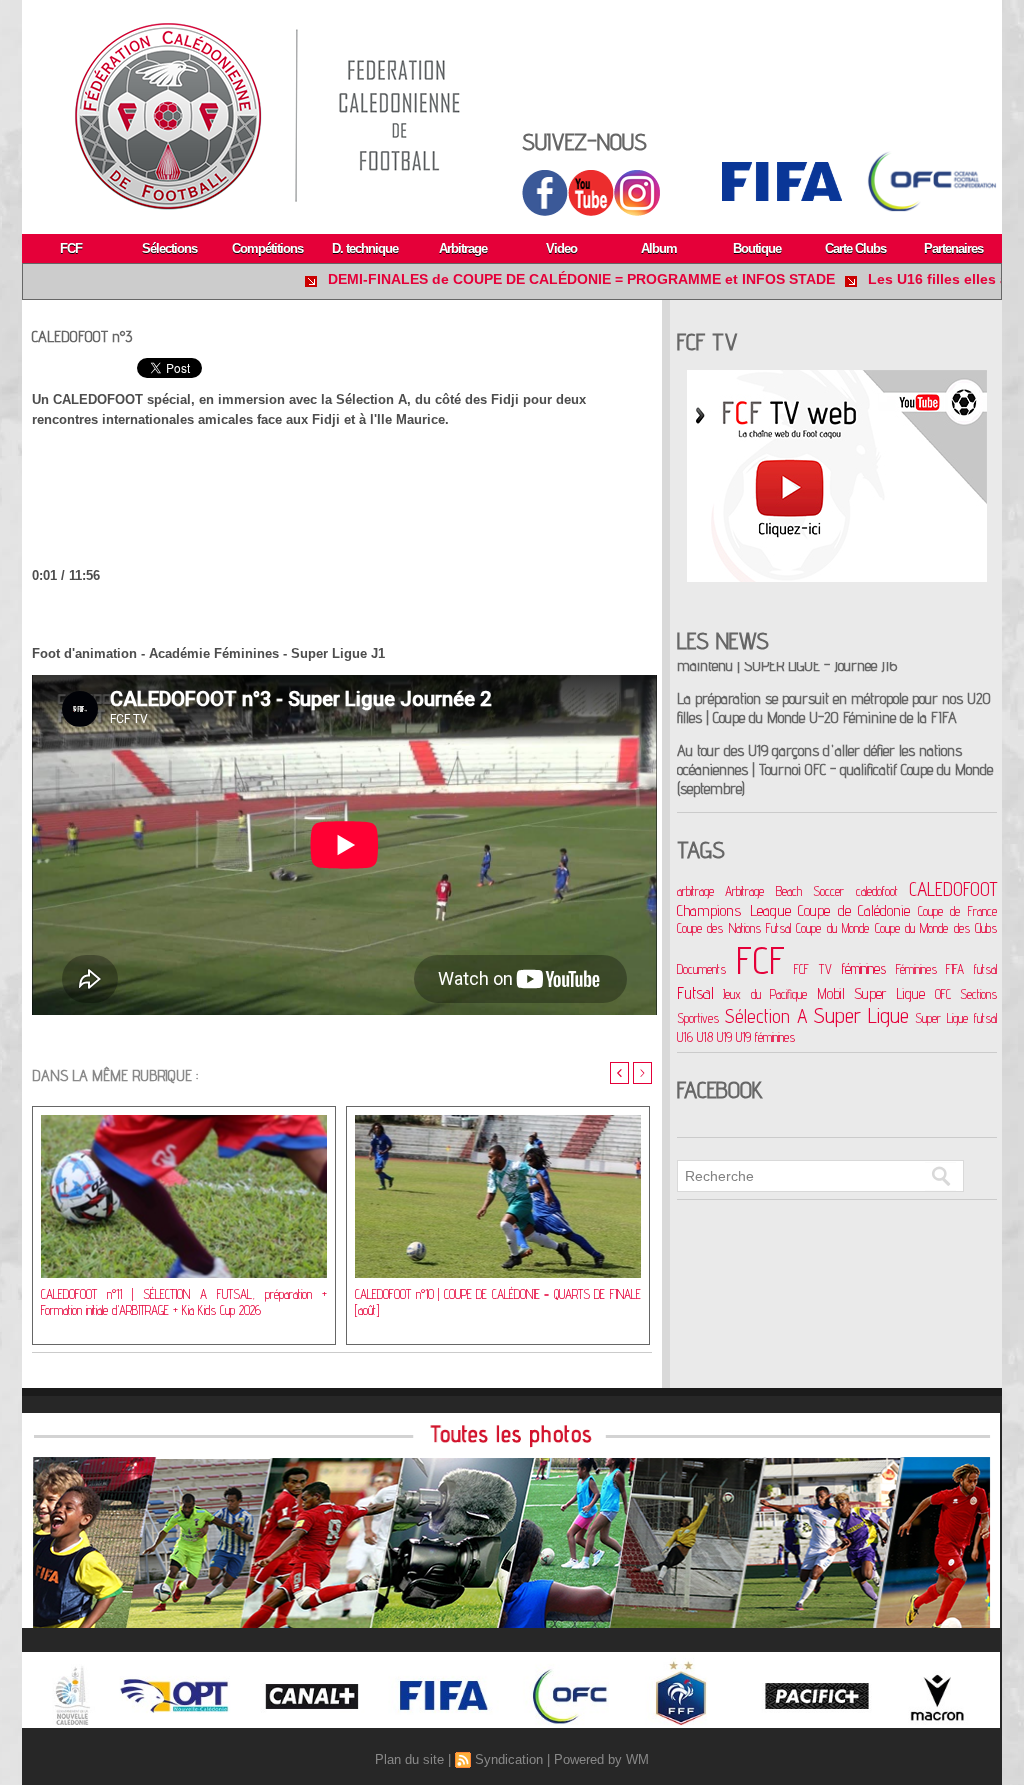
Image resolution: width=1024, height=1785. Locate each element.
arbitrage (695, 891)
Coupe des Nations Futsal (734, 928)
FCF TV (813, 969)
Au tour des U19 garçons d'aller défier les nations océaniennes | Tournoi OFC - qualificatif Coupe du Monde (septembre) (835, 729)
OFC (943, 994)
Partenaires (953, 248)
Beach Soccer (810, 891)
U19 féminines (765, 1037)
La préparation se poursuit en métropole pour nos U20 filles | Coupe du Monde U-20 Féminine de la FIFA (834, 668)
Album (659, 248)
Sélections (169, 248)
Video (561, 248)
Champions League (734, 910)
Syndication (509, 1759)
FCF (71, 248)
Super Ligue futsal (956, 1018)
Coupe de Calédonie (854, 910)
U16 (685, 1037)
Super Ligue (862, 1015)
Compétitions (267, 248)
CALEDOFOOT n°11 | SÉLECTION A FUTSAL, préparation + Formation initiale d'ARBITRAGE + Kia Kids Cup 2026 (184, 1302)
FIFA (955, 969)
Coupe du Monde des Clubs (936, 928)
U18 (705, 1036)
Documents (701, 969)
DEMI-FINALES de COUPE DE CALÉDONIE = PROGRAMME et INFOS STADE (523, 279)
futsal (985, 969)
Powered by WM (601, 1759)
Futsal (695, 993)
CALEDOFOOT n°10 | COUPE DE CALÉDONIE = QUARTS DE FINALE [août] (498, 1302)
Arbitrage (463, 248)
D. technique (365, 248)
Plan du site (409, 1759)
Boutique (757, 248)
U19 (724, 1037)
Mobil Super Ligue (871, 993)
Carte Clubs (855, 248)
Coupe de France (957, 911)
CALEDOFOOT (953, 889)
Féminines (916, 969)
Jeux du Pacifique (765, 994)
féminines (863, 968)
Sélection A (766, 1015)
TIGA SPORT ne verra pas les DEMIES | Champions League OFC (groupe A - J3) (823, 791)
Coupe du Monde (832, 928)
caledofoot (877, 891)
